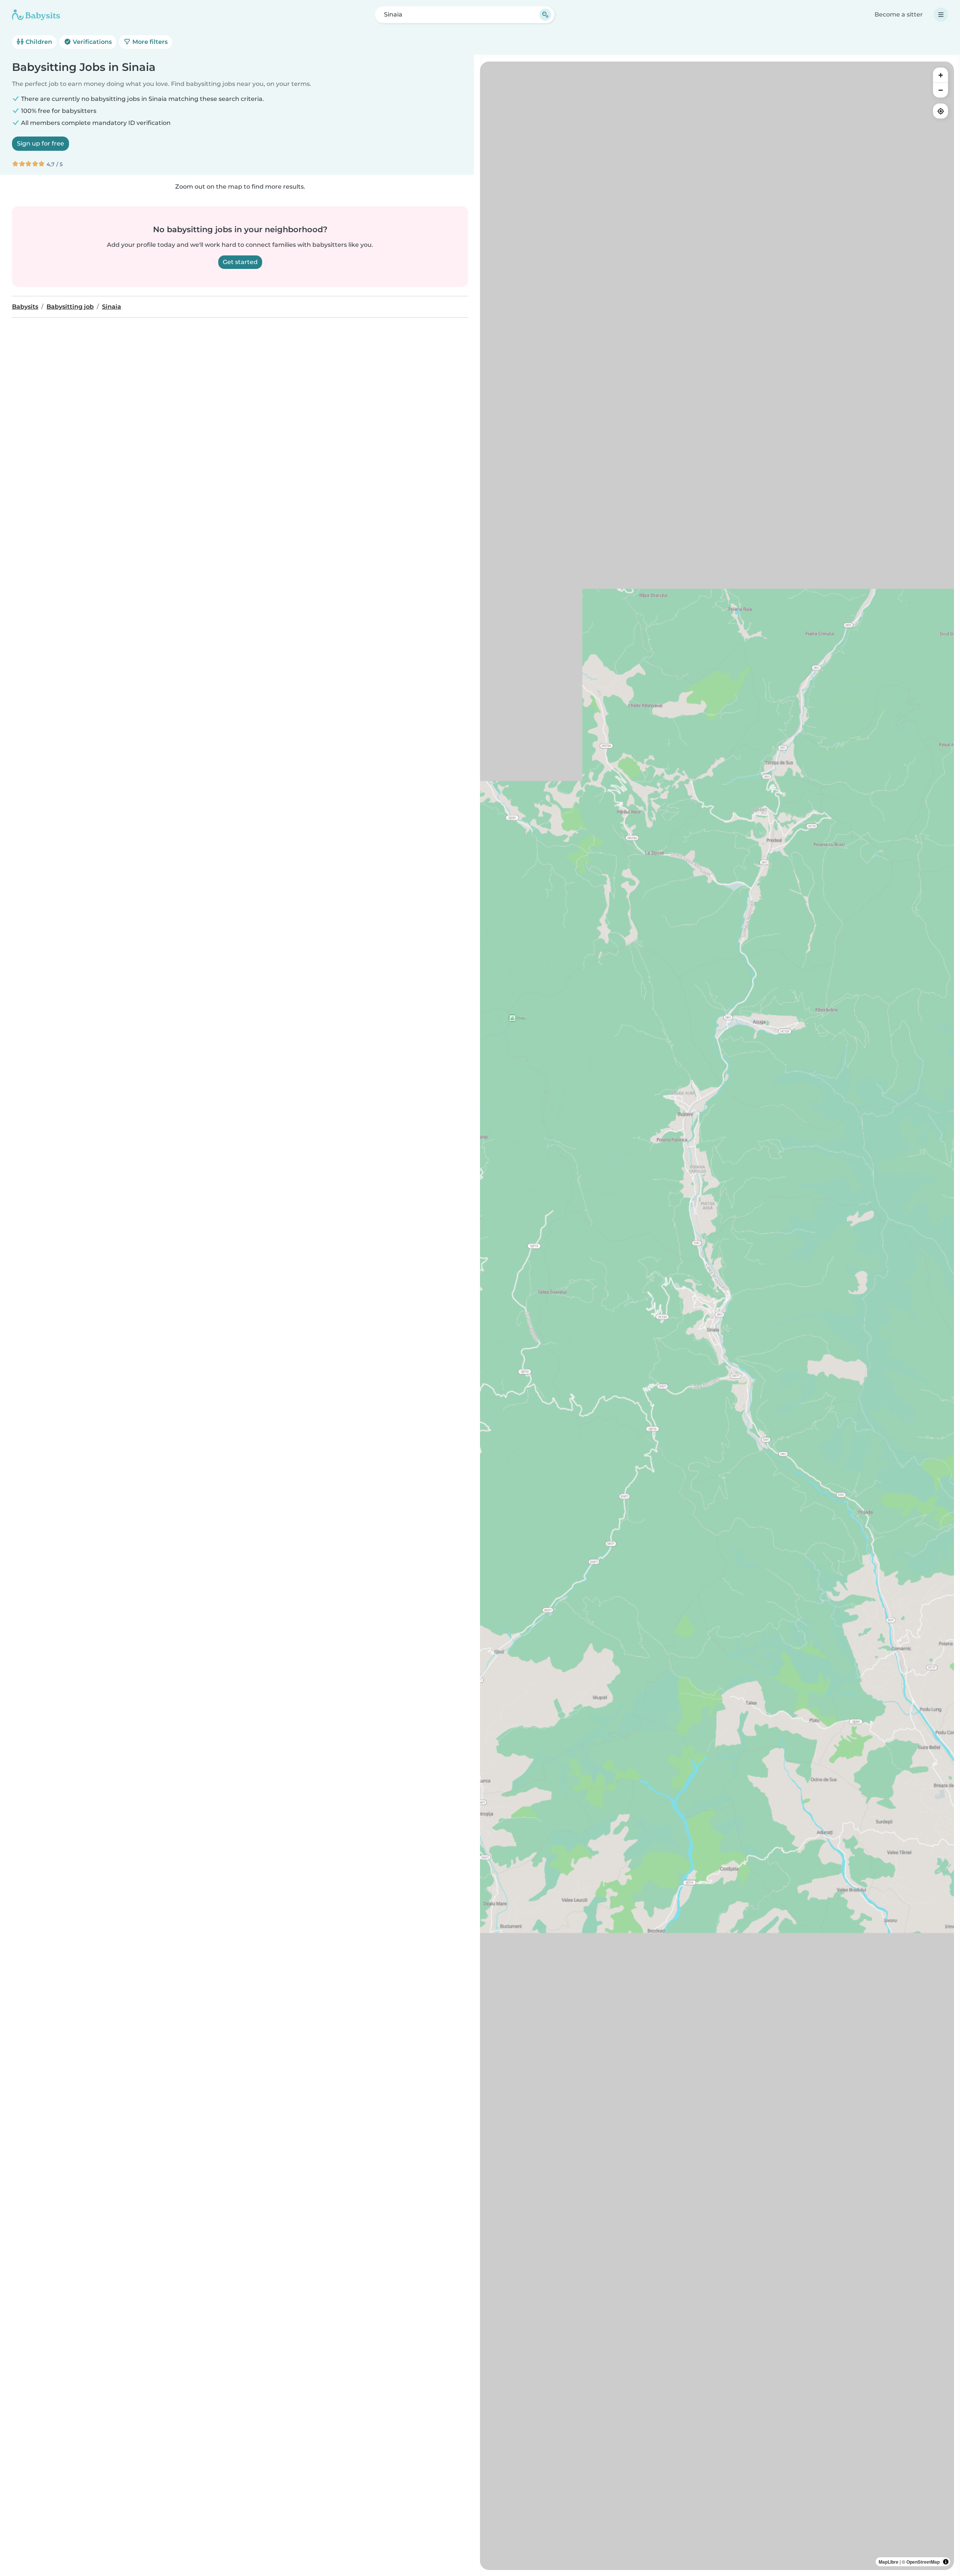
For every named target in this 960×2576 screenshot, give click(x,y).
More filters (149, 42)
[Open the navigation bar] (941, 15)
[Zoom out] (940, 90)
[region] (717, 1316)
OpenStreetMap (923, 2562)
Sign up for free (40, 143)
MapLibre (889, 2562)
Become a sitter (899, 14)
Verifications (91, 42)
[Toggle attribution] (946, 2562)
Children (38, 42)
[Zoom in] (940, 75)
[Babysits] (36, 15)
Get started (240, 262)
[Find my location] (940, 111)
